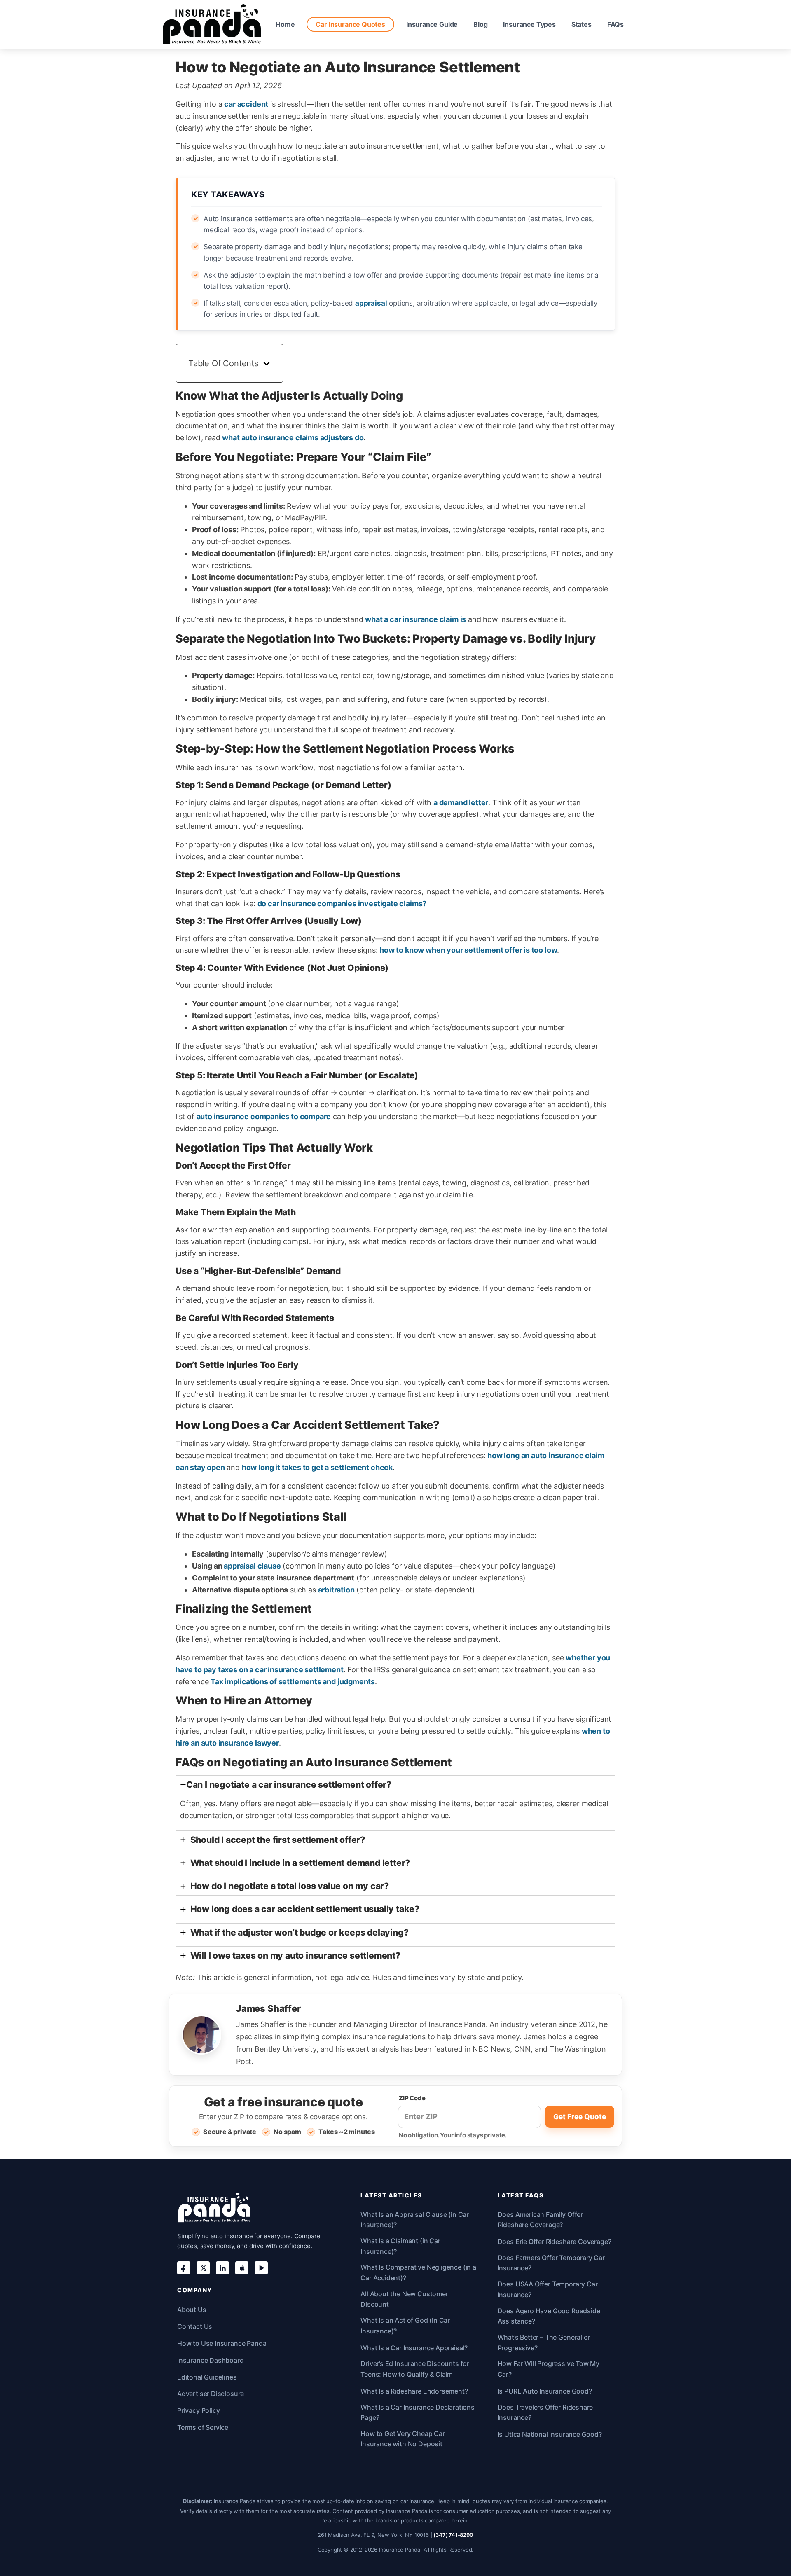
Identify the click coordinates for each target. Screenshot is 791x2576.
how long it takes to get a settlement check (317, 1467)
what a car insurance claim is (415, 619)
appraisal (371, 303)
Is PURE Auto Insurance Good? (545, 2391)
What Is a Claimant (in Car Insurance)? (400, 2246)
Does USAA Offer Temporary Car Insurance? (548, 2289)
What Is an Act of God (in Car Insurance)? (405, 2326)
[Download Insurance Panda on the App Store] (242, 2268)
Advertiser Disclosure (211, 2394)
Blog (480, 24)
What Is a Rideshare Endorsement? (414, 2391)
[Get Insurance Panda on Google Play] (261, 2268)
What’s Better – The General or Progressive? (544, 2342)
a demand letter (461, 803)
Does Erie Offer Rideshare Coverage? (555, 2242)
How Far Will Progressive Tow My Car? (549, 2369)
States (582, 24)
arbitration (336, 1590)
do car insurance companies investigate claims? (342, 903)
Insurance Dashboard (211, 2360)
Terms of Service (203, 2427)
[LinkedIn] (222, 2268)
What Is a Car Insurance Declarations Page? (418, 2412)
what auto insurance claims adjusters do (293, 438)
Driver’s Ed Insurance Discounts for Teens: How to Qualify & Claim (415, 2369)
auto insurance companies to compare (264, 1116)
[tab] (395, 1801)
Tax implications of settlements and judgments (293, 1682)
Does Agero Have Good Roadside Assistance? (549, 2316)
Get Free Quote (580, 2117)
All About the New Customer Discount (404, 2299)
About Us (192, 2310)
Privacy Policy (198, 2410)
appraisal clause (252, 1566)
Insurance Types (529, 24)
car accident (246, 104)
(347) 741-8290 (453, 2535)
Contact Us (195, 2326)
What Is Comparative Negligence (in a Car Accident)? (418, 2272)
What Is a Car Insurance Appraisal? (414, 2348)
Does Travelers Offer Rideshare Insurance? (545, 2412)
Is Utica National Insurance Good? (550, 2434)
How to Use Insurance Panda (222, 2343)
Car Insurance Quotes (350, 24)
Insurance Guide (432, 24)
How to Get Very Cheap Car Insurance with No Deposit (403, 2439)
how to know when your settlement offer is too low (468, 950)
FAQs (615, 24)
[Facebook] (184, 2268)
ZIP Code (412, 2098)
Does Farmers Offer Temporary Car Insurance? (551, 2263)
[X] (203, 2268)
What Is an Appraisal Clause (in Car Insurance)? (415, 2220)
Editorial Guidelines (207, 2377)
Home (285, 24)
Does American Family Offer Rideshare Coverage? (540, 2220)
